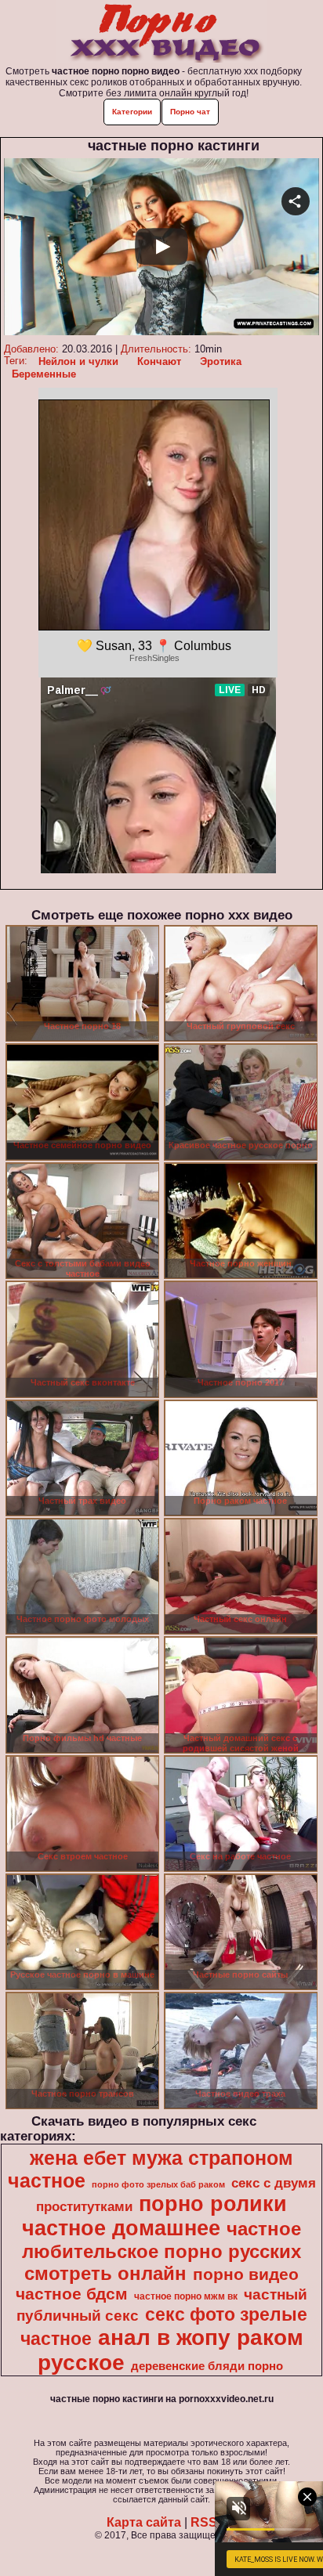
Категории (132, 112)
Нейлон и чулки (78, 361)
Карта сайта (144, 2522)
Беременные (44, 374)
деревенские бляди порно (207, 2366)
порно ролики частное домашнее (154, 2216)
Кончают (159, 361)
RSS (204, 2522)
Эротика (221, 361)
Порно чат (190, 112)
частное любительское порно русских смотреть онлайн (161, 2251)
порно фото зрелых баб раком (158, 2184)
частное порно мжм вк (186, 2296)
